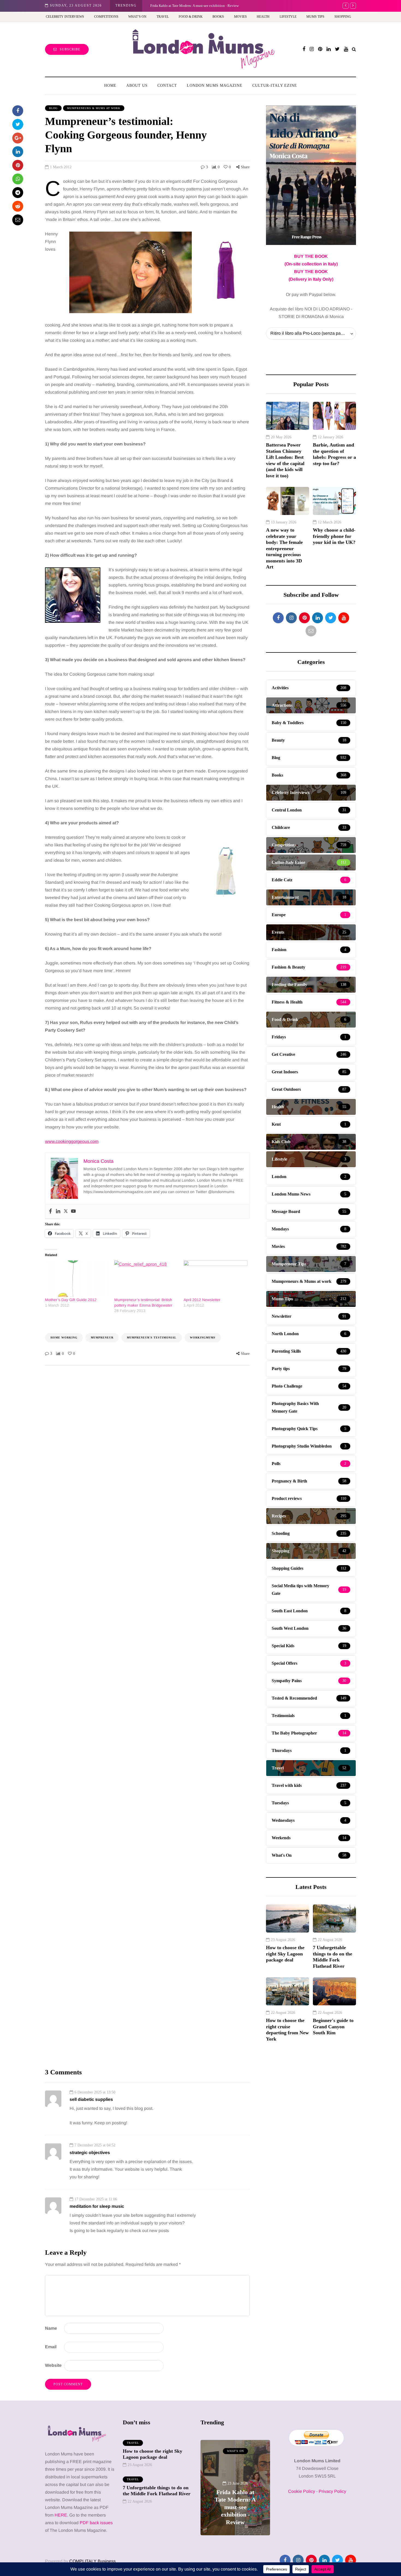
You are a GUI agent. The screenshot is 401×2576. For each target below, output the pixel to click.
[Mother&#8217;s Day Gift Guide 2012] (77, 1279)
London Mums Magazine (215, 86)
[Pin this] (18, 165)
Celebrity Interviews (65, 17)
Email (51, 2347)
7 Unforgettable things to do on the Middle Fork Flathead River (333, 1957)
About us (137, 86)
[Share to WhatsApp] (18, 179)
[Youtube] (73, 1211)
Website (53, 2365)
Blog (53, 108)
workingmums (203, 1338)
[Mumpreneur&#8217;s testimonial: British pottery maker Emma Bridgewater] (146, 1279)
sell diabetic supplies (91, 2099)
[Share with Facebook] (18, 111)
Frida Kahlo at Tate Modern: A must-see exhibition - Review (235, 2507)
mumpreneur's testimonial (152, 1338)
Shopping (343, 17)
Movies (240, 17)
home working (64, 1338)
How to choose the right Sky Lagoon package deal (285, 1954)
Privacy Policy (332, 2491)
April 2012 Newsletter (202, 1300)
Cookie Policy (302, 2491)
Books (218, 17)
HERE (61, 2515)
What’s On (137, 17)
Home (110, 86)
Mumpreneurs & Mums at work (94, 108)
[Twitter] (66, 1211)
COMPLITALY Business (92, 2561)
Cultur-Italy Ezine (275, 86)
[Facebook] (50, 1211)
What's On (235, 2451)
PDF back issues (96, 2523)
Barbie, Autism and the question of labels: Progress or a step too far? (334, 454)
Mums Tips (315, 17)
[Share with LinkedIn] (18, 152)
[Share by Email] (18, 220)
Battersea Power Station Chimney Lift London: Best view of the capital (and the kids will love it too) (285, 460)
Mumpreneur (102, 1338)
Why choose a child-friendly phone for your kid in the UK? (334, 536)
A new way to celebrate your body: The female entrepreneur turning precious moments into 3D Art (222, 6)
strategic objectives (90, 2153)
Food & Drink (191, 17)
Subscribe (70, 49)
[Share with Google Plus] (18, 138)
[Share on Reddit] (18, 206)
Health (263, 17)
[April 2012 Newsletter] (216, 1279)
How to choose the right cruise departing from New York (287, 2030)
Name (51, 2328)
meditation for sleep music (97, 2206)
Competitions (106, 17)
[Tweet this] (18, 124)
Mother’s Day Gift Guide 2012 (71, 1300)
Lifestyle (288, 17)
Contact (167, 86)
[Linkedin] (58, 1211)
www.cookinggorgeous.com (72, 1141)
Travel (163, 17)
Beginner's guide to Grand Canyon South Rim (333, 2027)
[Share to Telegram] (18, 193)
